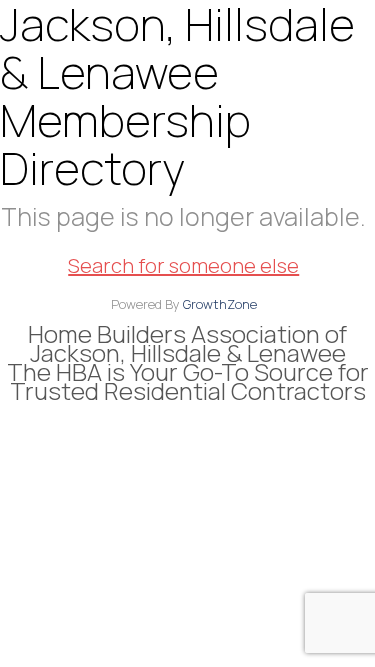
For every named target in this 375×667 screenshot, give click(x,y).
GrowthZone (220, 304)
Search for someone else (183, 265)
